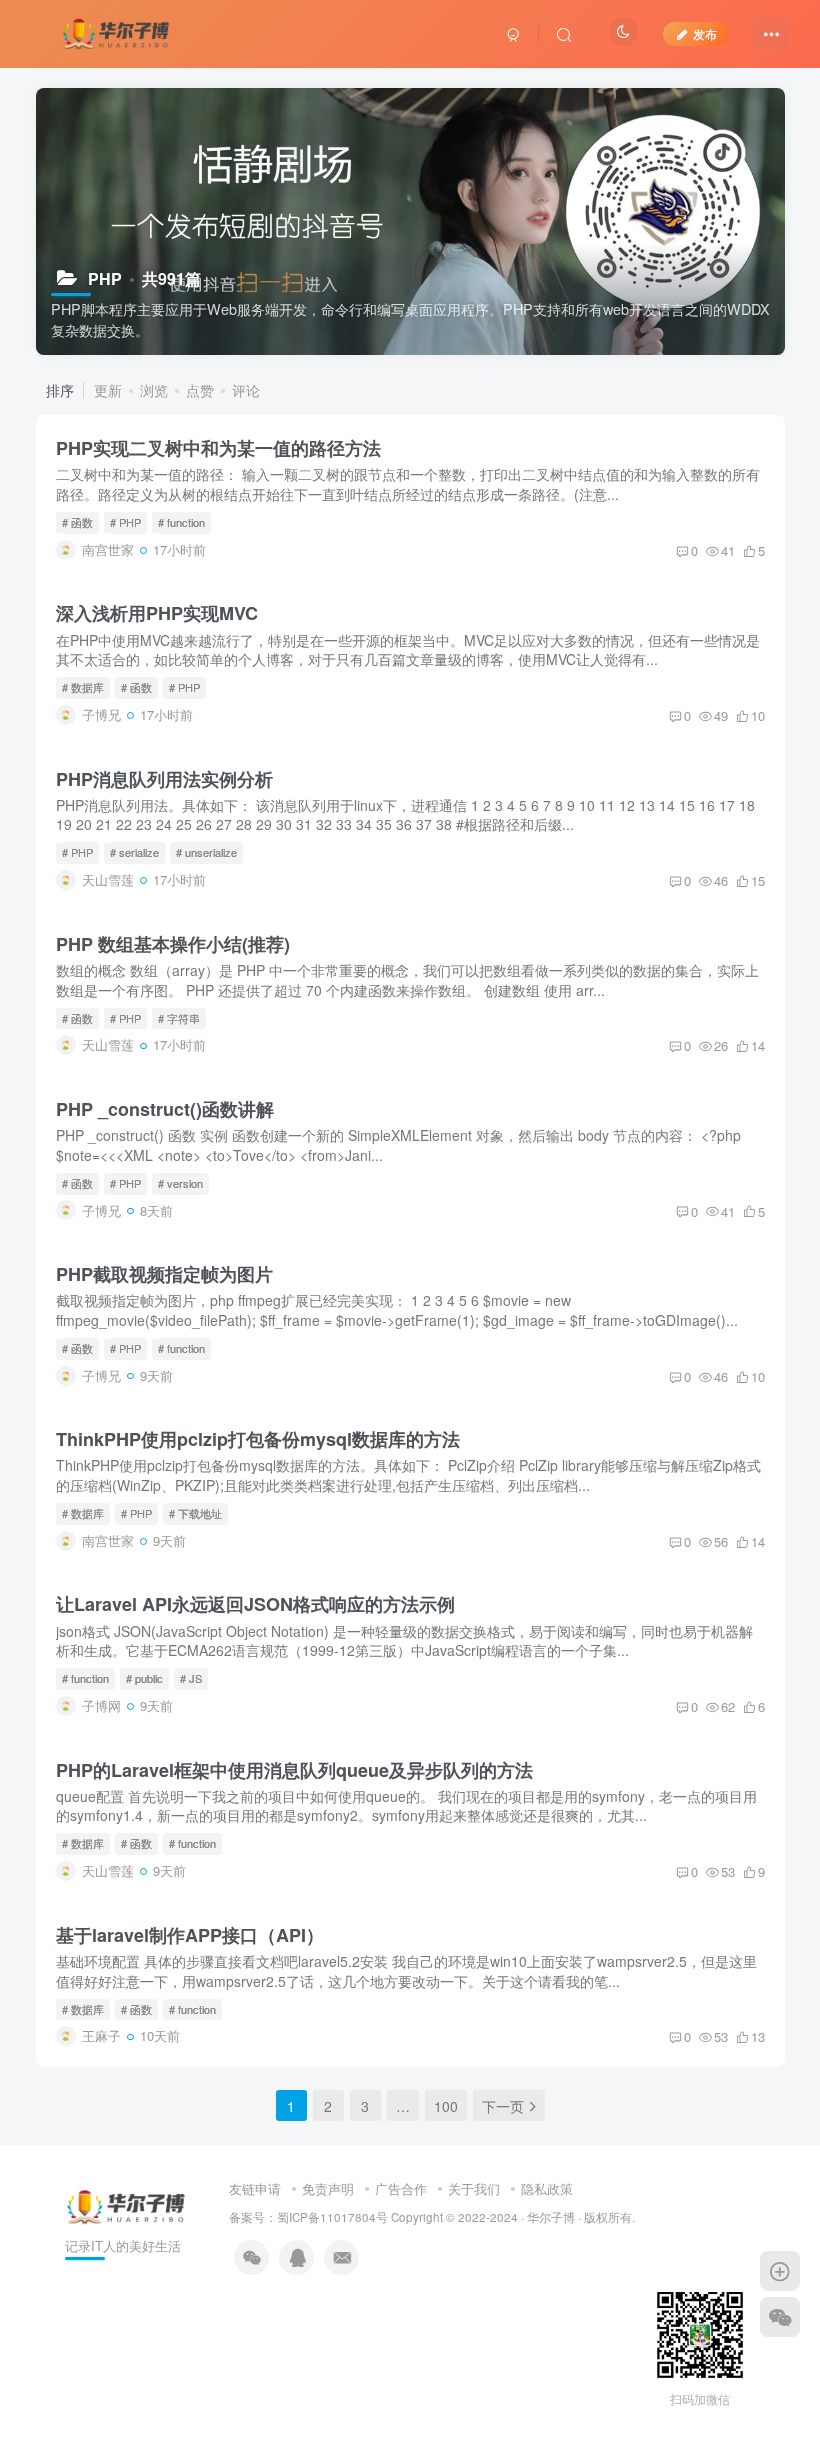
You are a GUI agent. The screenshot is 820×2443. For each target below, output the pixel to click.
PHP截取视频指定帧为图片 (164, 1274)
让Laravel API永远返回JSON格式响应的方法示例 (255, 1604)
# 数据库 (83, 687)
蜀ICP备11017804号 (332, 2217)
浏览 (154, 390)
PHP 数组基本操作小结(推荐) (173, 944)
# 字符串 (179, 1018)
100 (446, 2106)
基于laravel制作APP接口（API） (190, 1935)
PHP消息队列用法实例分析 (164, 779)
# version (180, 1183)
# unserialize (206, 852)
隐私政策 (547, 2188)
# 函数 (77, 522)
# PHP (125, 522)
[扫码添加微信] (780, 2317)
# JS (191, 1678)
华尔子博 (551, 2217)
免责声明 (328, 2188)
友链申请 (255, 2188)
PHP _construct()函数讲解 (165, 1109)
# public (144, 1678)
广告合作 (401, 2188)
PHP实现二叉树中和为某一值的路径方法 (218, 448)
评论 (246, 390)
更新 (108, 390)
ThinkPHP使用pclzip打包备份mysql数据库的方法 (258, 1439)
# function (181, 522)
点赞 (200, 390)
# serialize (134, 852)
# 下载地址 (195, 1513)
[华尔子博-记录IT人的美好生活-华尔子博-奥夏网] (117, 31)
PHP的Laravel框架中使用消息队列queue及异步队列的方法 (294, 1770)
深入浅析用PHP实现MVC (157, 613)
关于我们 (474, 2188)
